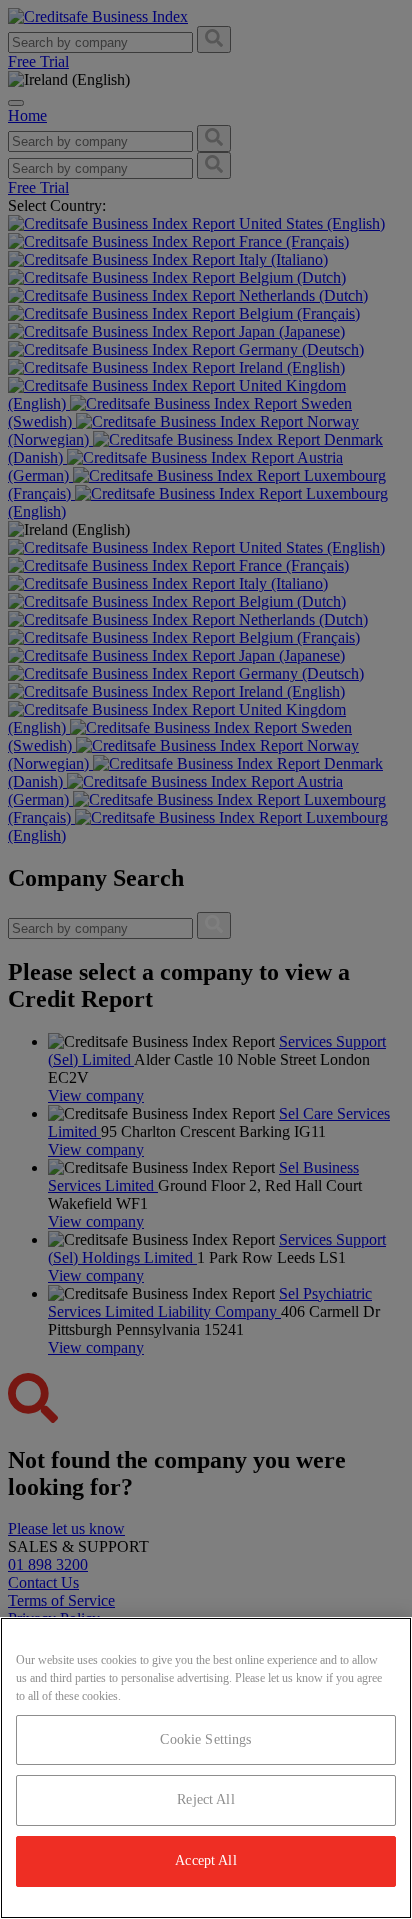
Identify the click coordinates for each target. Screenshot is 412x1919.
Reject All (205, 1799)
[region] (206, 1768)
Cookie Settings (205, 1739)
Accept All (205, 1860)
